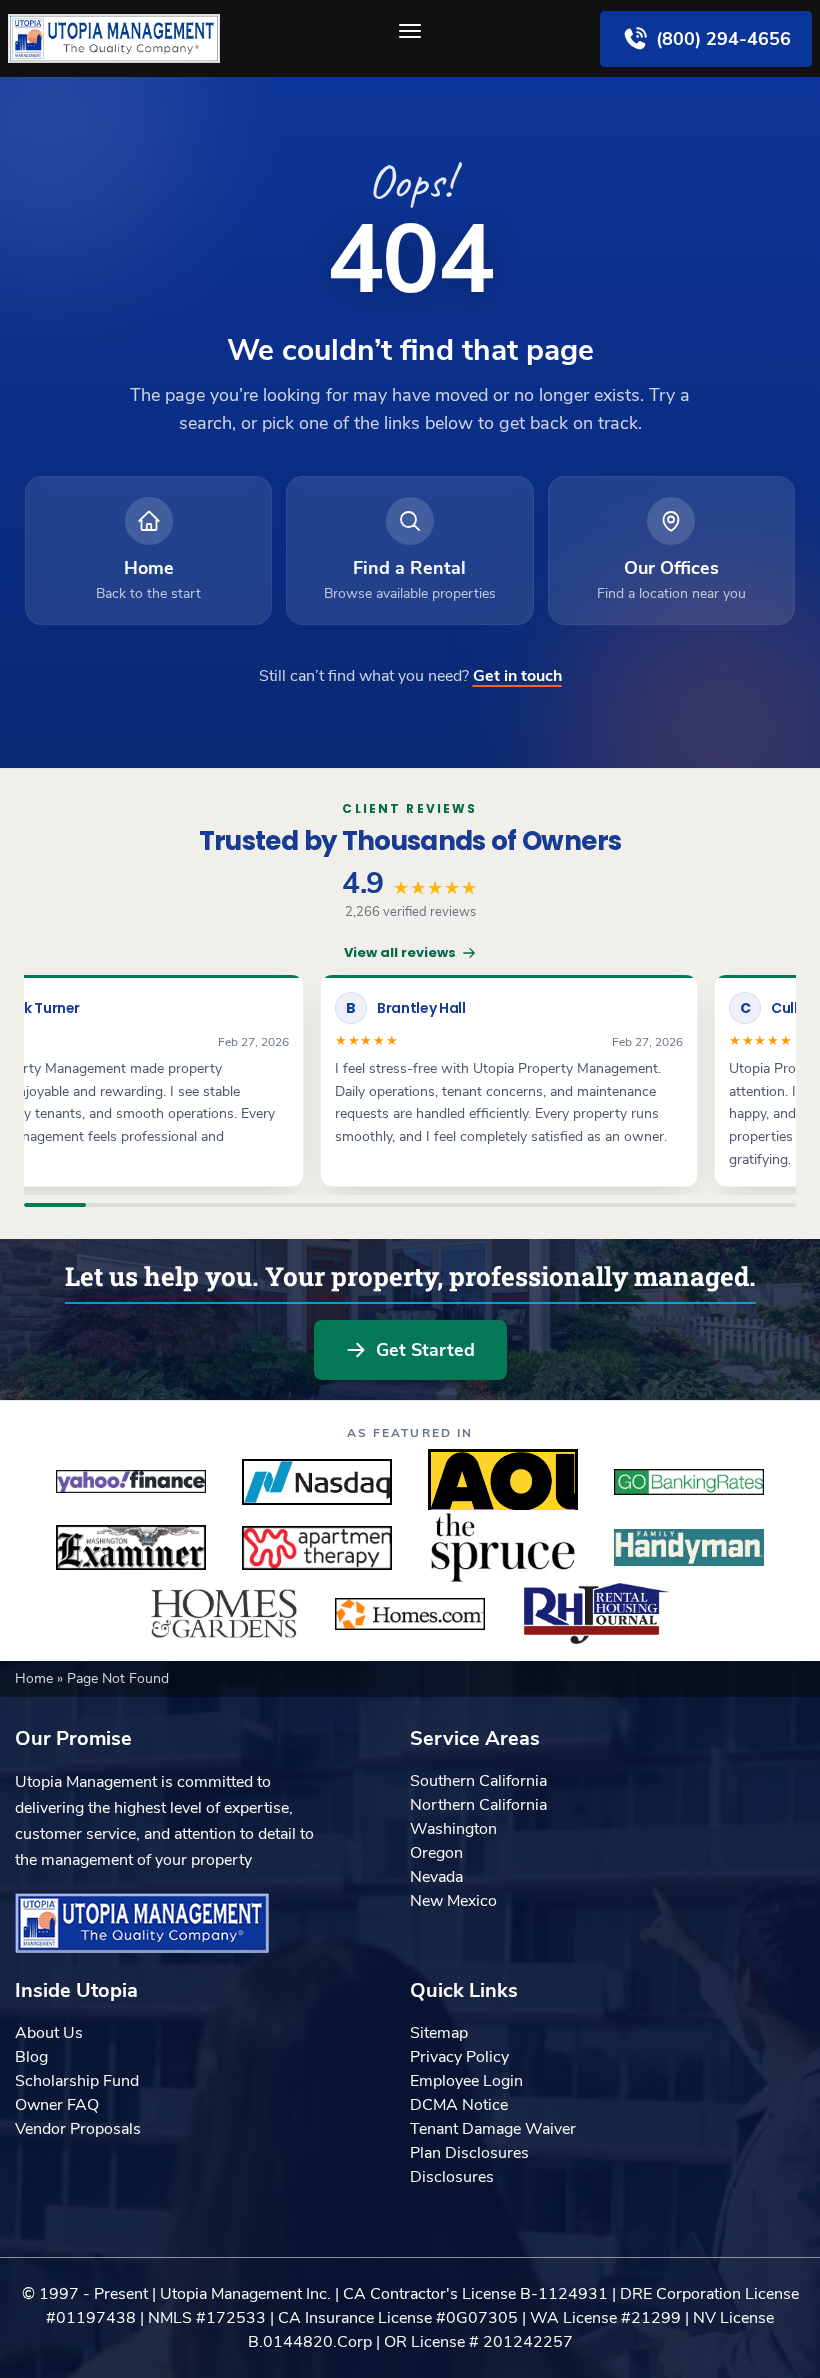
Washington (453, 1829)
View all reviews (400, 952)
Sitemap (439, 2033)
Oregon (436, 1853)
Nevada (436, 1877)
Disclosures (452, 2177)
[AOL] (503, 1482)
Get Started (425, 1350)
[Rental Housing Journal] (596, 1614)
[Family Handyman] (689, 1548)
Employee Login (466, 2081)
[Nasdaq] (317, 1482)
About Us (49, 2033)
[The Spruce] (503, 1548)
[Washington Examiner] (131, 1548)
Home (36, 1678)
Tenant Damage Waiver (493, 2129)
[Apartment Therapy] (317, 1548)
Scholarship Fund (77, 2081)
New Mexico (453, 1901)
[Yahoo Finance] (131, 1482)
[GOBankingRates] (689, 1482)
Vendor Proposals (78, 2129)
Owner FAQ (57, 2105)
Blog (31, 2057)
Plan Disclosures (469, 2153)
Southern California (478, 1781)
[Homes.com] (410, 1614)
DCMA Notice (459, 2105)
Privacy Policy (459, 2057)
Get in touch (517, 676)
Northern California (478, 1805)
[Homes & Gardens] (224, 1614)
